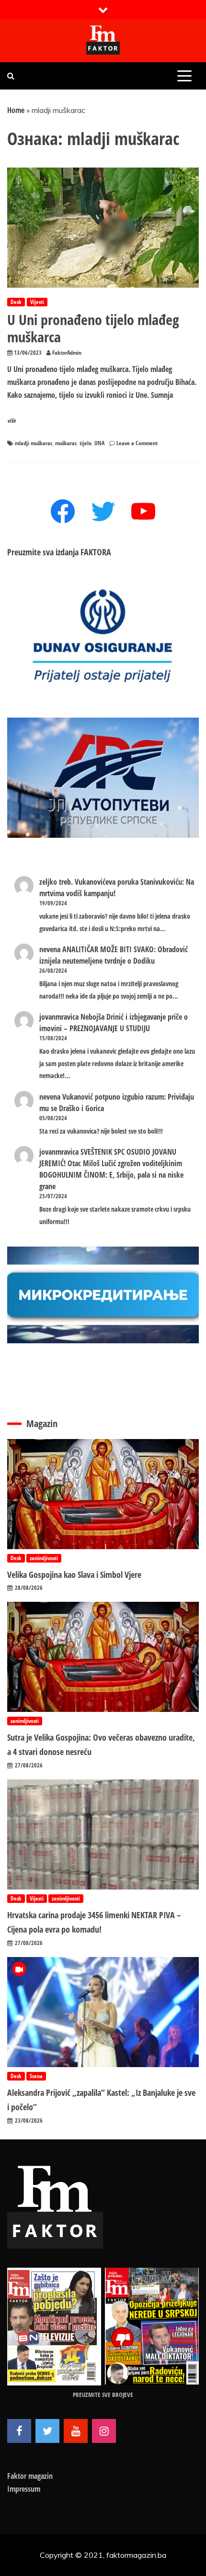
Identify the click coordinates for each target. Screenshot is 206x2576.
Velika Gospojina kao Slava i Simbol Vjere (74, 1575)
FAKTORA (96, 552)
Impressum (24, 2489)
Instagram (104, 2431)
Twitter (47, 2431)
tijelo (86, 443)
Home (16, 110)
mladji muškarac (34, 443)
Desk (16, 302)
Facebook (19, 2431)
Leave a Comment (137, 443)
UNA (99, 443)
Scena (36, 2076)
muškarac (66, 443)
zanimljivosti (44, 1558)
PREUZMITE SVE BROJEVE (103, 2395)
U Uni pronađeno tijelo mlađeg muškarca (93, 328)
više (11, 421)
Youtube (76, 2431)
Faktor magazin (30, 2476)
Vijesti (37, 302)
